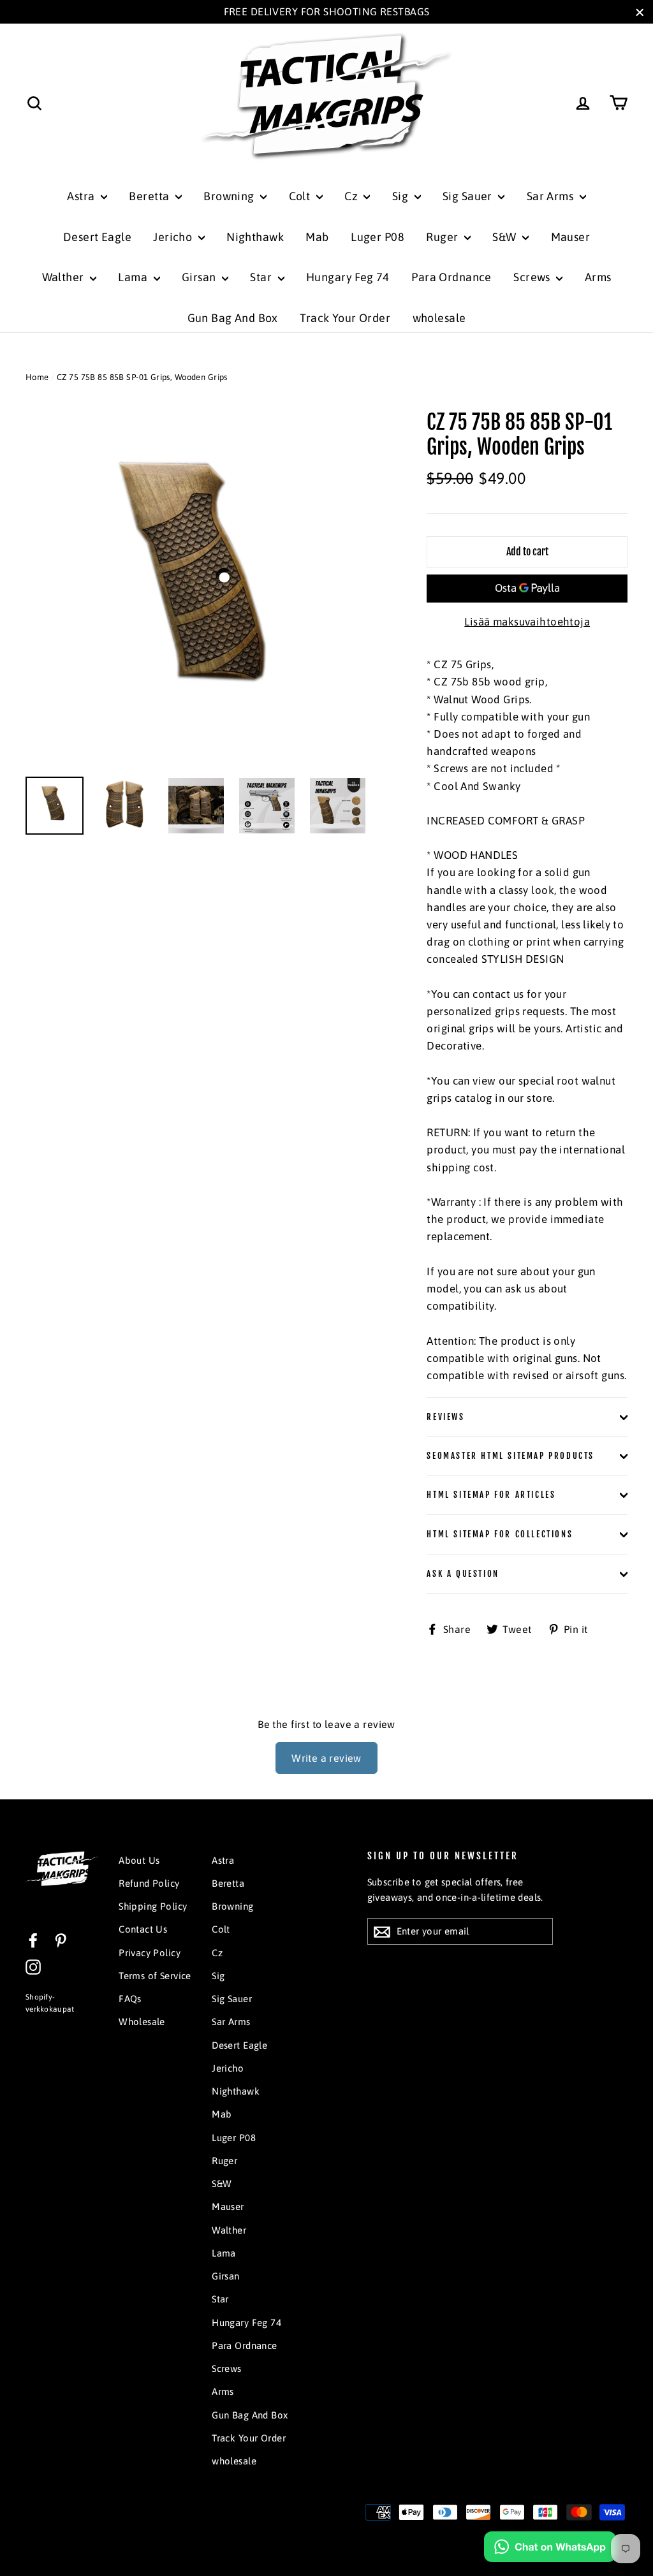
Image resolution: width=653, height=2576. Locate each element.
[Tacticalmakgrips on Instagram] (33, 1967)
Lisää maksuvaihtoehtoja (527, 622)
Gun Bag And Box (233, 318)
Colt (301, 196)
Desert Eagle (97, 237)
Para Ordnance (451, 277)
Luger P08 (378, 237)
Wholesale (142, 2022)
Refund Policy (149, 1883)
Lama (134, 277)
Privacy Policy (150, 1953)
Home (37, 377)
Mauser (571, 237)
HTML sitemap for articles (491, 1495)
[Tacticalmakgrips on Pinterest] (61, 1939)
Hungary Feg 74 (348, 277)
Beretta (150, 196)
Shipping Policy (153, 1906)
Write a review (326, 1758)
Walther (64, 277)
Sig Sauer (469, 196)
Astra (82, 196)
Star (262, 277)
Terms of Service (155, 1976)
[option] (202, 587)
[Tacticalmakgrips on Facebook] (33, 1939)
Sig (402, 196)
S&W (506, 237)
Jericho (174, 237)
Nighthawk (255, 237)
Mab (317, 237)
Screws (533, 277)
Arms (598, 277)
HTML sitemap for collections (500, 1534)
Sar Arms (552, 196)
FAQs (130, 1999)
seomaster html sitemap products (510, 1456)
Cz (352, 196)
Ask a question (463, 1574)
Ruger (444, 237)
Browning (230, 196)
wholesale (439, 318)
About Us (139, 1860)
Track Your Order (345, 318)
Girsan (200, 277)
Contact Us (143, 1929)
